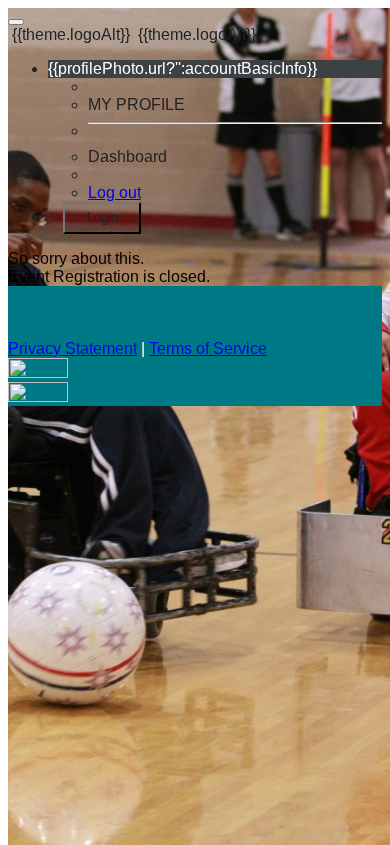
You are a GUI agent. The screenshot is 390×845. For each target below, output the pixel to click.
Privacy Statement (72, 348)
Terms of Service (208, 348)
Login (102, 217)
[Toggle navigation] (16, 22)
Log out (114, 192)
